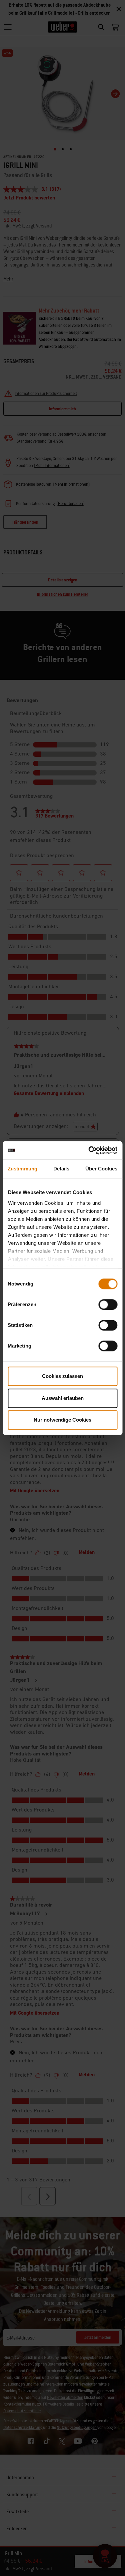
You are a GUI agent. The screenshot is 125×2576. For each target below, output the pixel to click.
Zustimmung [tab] (22, 1169)
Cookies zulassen (62, 1376)
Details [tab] (61, 1169)
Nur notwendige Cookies (62, 1420)
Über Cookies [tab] (101, 1169)
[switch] (108, 1305)
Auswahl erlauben (63, 1398)
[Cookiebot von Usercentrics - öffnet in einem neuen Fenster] (89, 1150)
